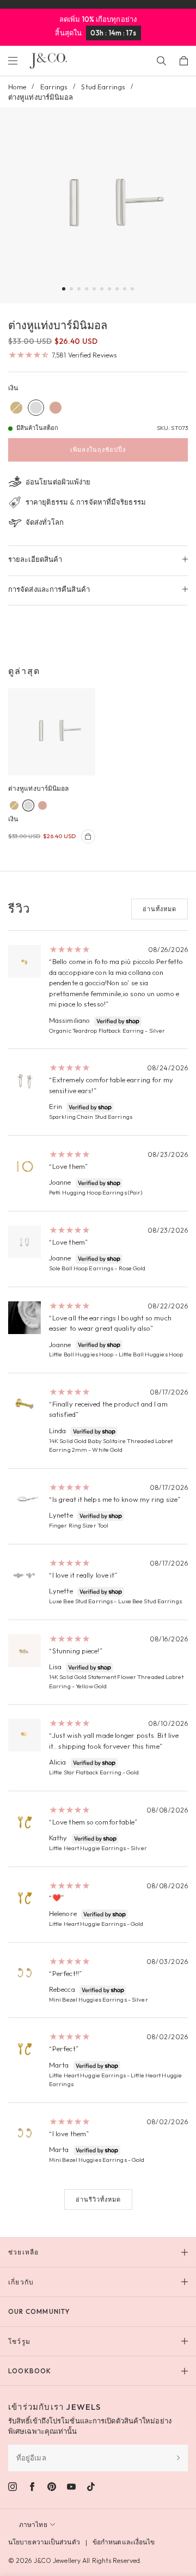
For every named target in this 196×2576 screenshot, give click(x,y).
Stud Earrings (103, 87)
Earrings (54, 87)
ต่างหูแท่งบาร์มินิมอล (39, 788)
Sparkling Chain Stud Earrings (91, 1117)
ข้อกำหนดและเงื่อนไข (124, 2542)
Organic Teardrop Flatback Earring (96, 1031)
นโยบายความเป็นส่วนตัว (44, 2542)
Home (17, 87)
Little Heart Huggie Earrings (87, 1848)
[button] (64, 289)
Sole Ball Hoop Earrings (81, 1268)
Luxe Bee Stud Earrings (81, 1601)
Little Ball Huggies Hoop (81, 1354)
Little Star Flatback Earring (85, 1772)
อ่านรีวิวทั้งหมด (98, 2199)
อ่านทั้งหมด (160, 909)
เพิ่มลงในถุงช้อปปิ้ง (98, 450)
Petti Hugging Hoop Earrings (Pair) (96, 1192)
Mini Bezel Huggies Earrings (88, 1999)
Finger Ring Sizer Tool (79, 1525)
